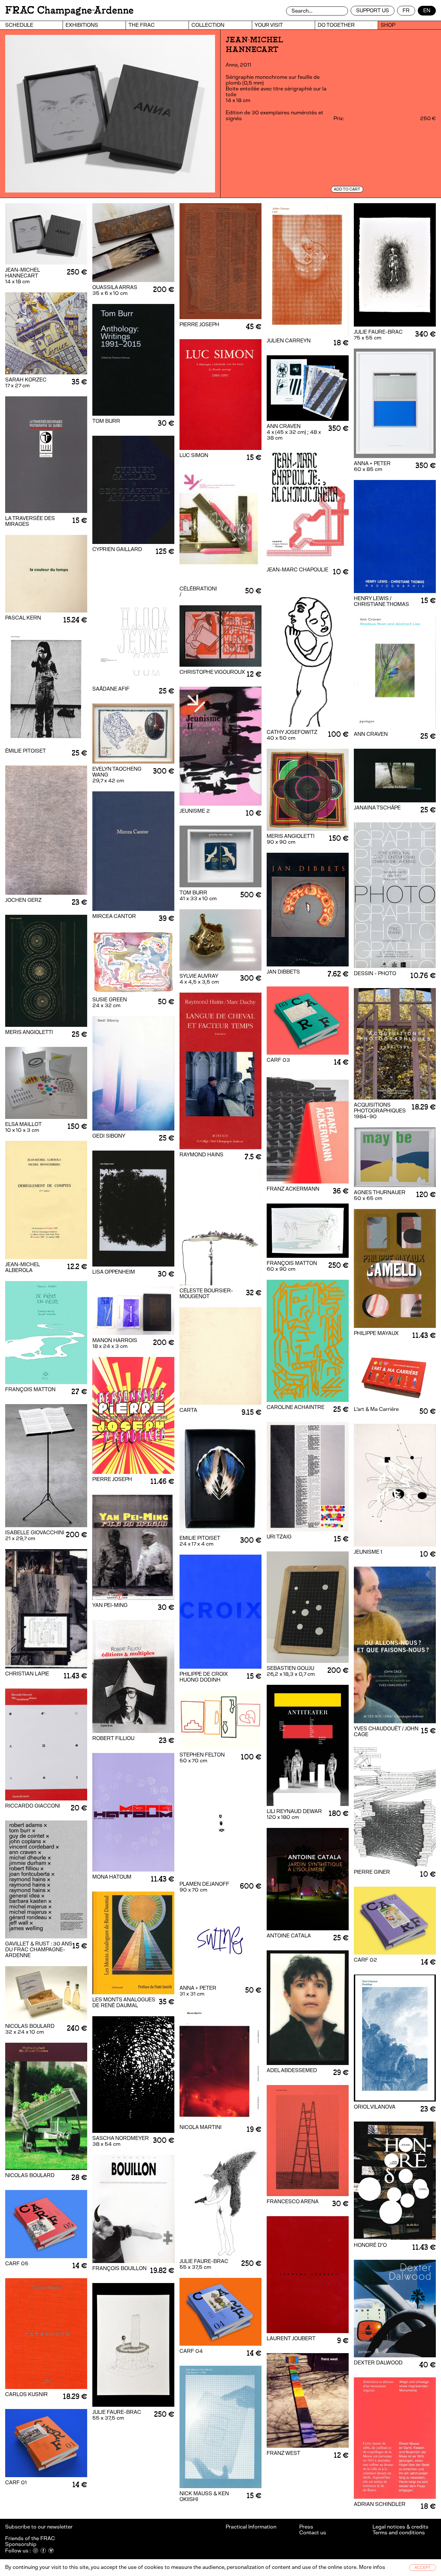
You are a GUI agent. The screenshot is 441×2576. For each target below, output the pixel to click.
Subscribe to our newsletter (39, 2527)
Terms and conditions (399, 2533)
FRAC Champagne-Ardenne (69, 10)
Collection (208, 25)
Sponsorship (21, 2544)
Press (306, 2527)
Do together (336, 25)
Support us (373, 10)
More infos (372, 2567)
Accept (422, 2568)
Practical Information (251, 2527)
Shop (388, 25)
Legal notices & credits (400, 2527)
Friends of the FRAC (30, 2538)
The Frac (142, 25)
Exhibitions (82, 25)
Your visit (269, 25)
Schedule (19, 25)
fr (406, 10)
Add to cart (347, 189)
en (427, 10)
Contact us (313, 2533)
